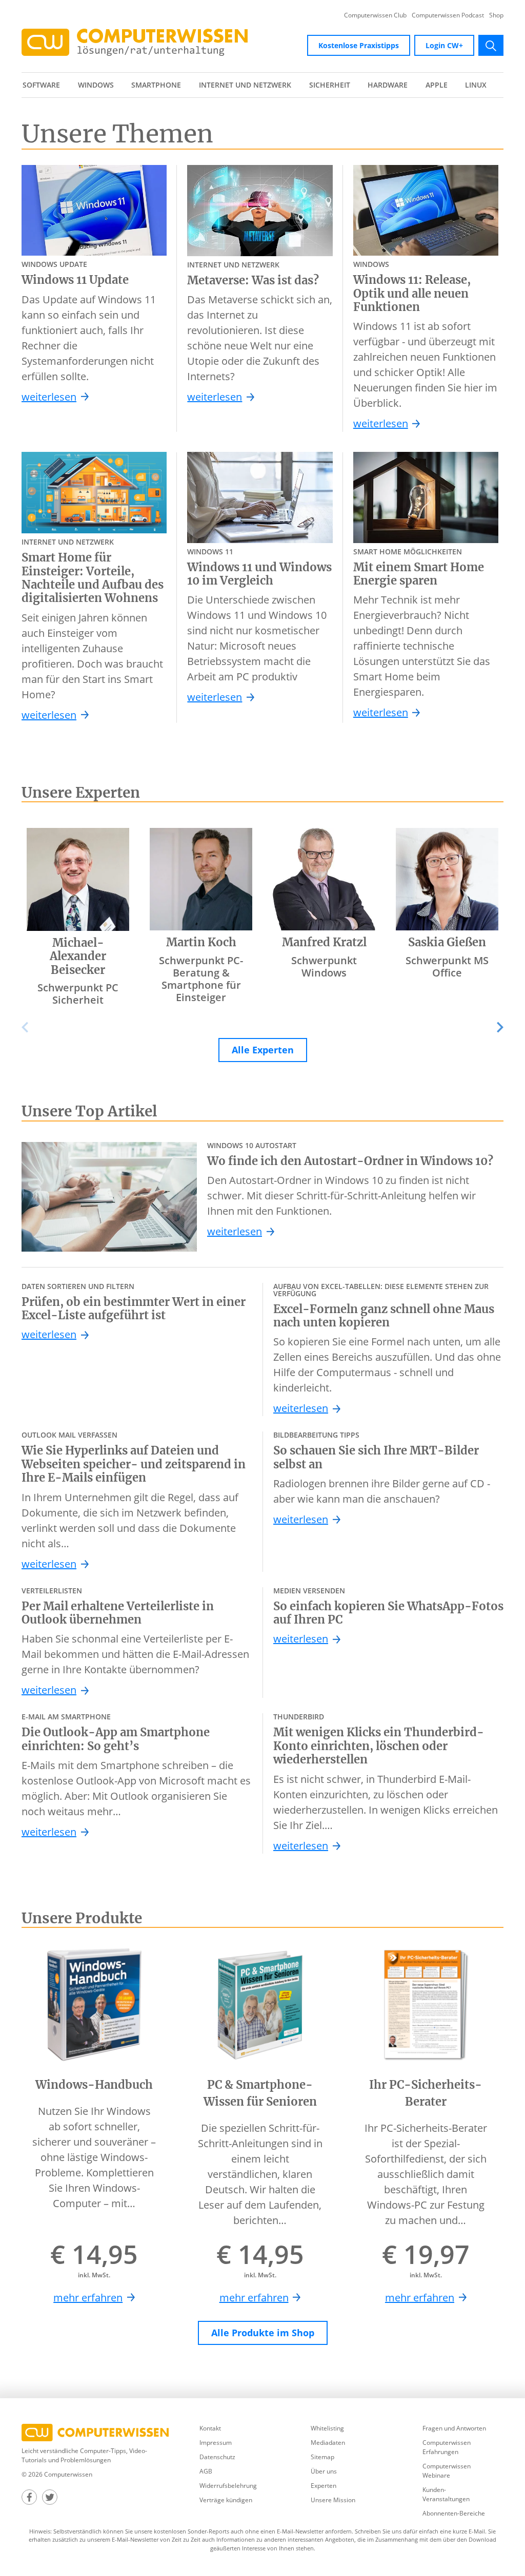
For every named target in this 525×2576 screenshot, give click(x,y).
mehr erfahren (88, 2298)
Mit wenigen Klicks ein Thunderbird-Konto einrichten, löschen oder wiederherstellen (379, 1746)
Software (41, 85)
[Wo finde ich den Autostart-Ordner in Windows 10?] (109, 1197)
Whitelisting (327, 2428)
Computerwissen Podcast (448, 15)
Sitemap (322, 2457)
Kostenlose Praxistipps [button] (359, 45)
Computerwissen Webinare (447, 2471)
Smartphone (156, 85)
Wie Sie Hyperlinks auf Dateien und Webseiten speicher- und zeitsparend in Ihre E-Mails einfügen (134, 1464)
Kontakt (210, 2428)
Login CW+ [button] (444, 45)
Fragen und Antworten (454, 2428)
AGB (206, 2471)
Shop (496, 15)
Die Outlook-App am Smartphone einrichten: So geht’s (116, 1739)
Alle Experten (263, 1050)
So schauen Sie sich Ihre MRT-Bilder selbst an (376, 1457)
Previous (32, 1027)
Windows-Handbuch (94, 2085)
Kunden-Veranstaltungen (446, 2494)
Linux (476, 85)
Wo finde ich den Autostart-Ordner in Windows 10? (350, 1161)
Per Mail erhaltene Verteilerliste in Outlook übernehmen (118, 1613)
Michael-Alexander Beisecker (78, 956)
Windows (96, 85)
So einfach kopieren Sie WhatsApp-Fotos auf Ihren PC (388, 1613)
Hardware (388, 85)
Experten (324, 2486)
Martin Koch (201, 942)
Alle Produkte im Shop (263, 2333)
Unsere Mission (333, 2500)
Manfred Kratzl (324, 942)
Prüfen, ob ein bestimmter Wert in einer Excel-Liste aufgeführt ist (134, 1309)
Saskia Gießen (447, 942)
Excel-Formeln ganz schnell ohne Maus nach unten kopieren (384, 1316)
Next (493, 1027)
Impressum (216, 2443)
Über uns (324, 2471)
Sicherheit (330, 85)
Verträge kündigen (226, 2500)
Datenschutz (217, 2457)
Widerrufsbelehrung (228, 2486)
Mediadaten (328, 2443)
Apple (437, 85)
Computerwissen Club (375, 15)
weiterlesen (49, 397)
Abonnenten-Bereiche (454, 2513)
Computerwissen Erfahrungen (447, 2447)
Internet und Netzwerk (245, 85)
